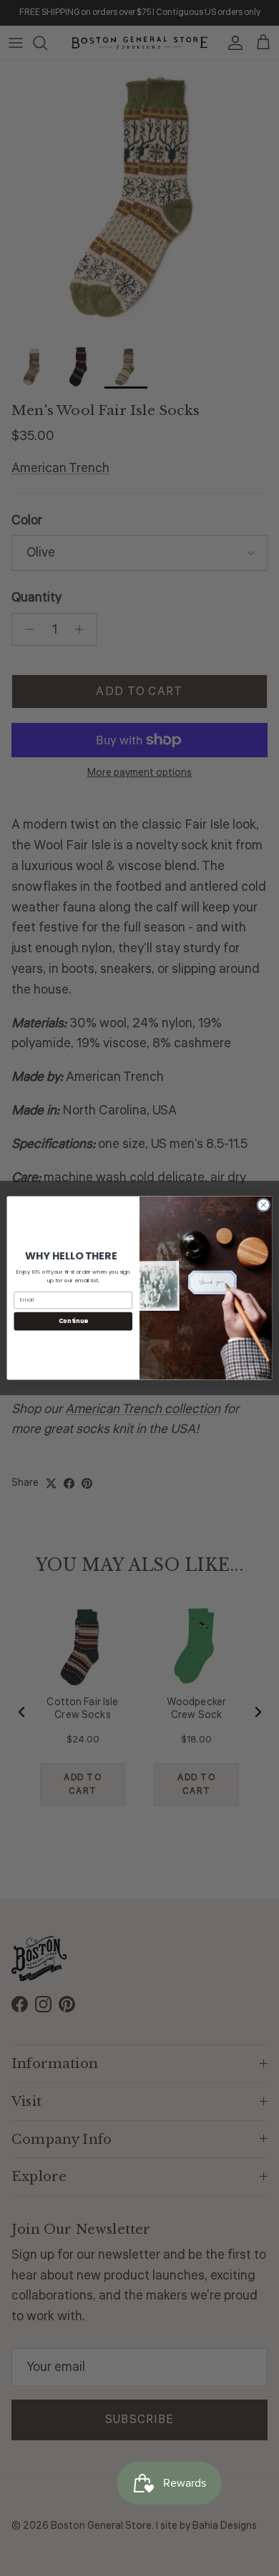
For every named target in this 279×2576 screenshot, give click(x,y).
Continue (73, 1321)
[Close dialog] (264, 1205)
